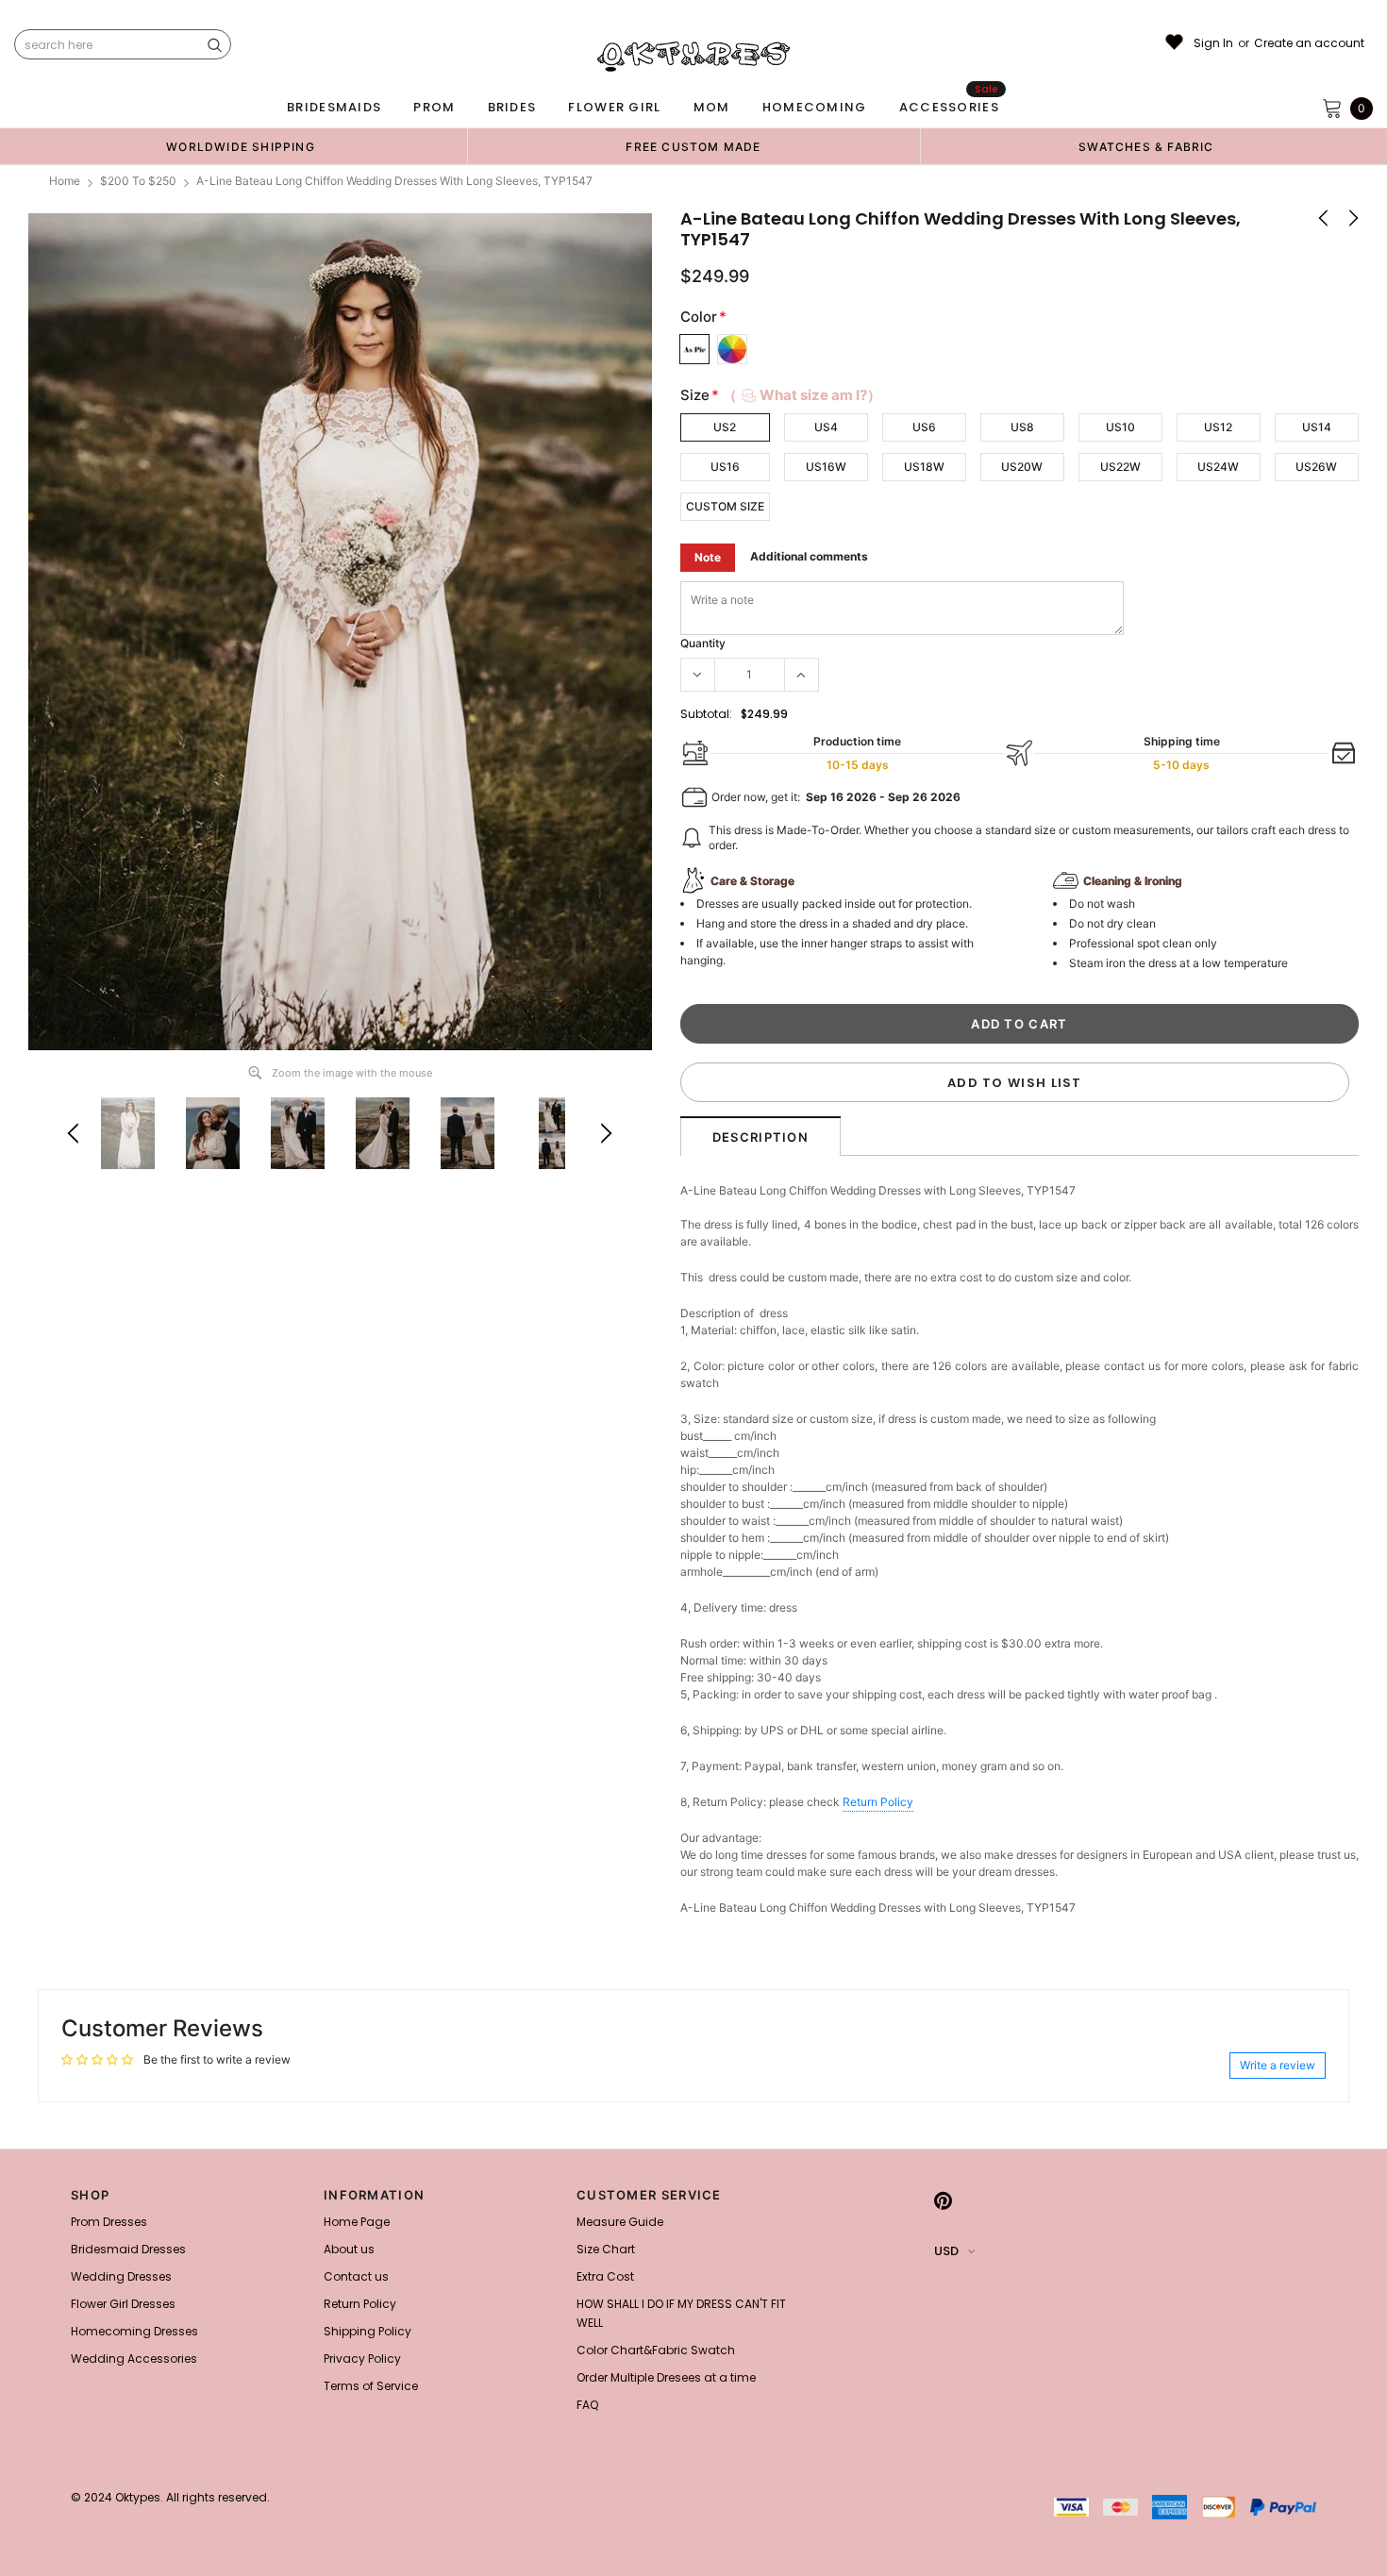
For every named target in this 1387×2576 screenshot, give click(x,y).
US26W (1316, 467)
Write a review (1278, 2065)
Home (65, 181)
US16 (725, 467)
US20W (1022, 467)
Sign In (1213, 43)
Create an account (1309, 43)
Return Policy (878, 1802)
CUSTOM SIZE (725, 506)
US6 (924, 427)
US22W (1120, 467)
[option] (241, 146)
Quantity (703, 643)
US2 (725, 427)
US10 (1120, 427)
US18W (924, 467)
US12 (1218, 427)
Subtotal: (706, 714)
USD (946, 2251)
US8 (1022, 427)
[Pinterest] (943, 2200)
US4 (826, 427)
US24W (1218, 467)
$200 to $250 (138, 181)
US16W (826, 467)
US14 (1317, 427)
